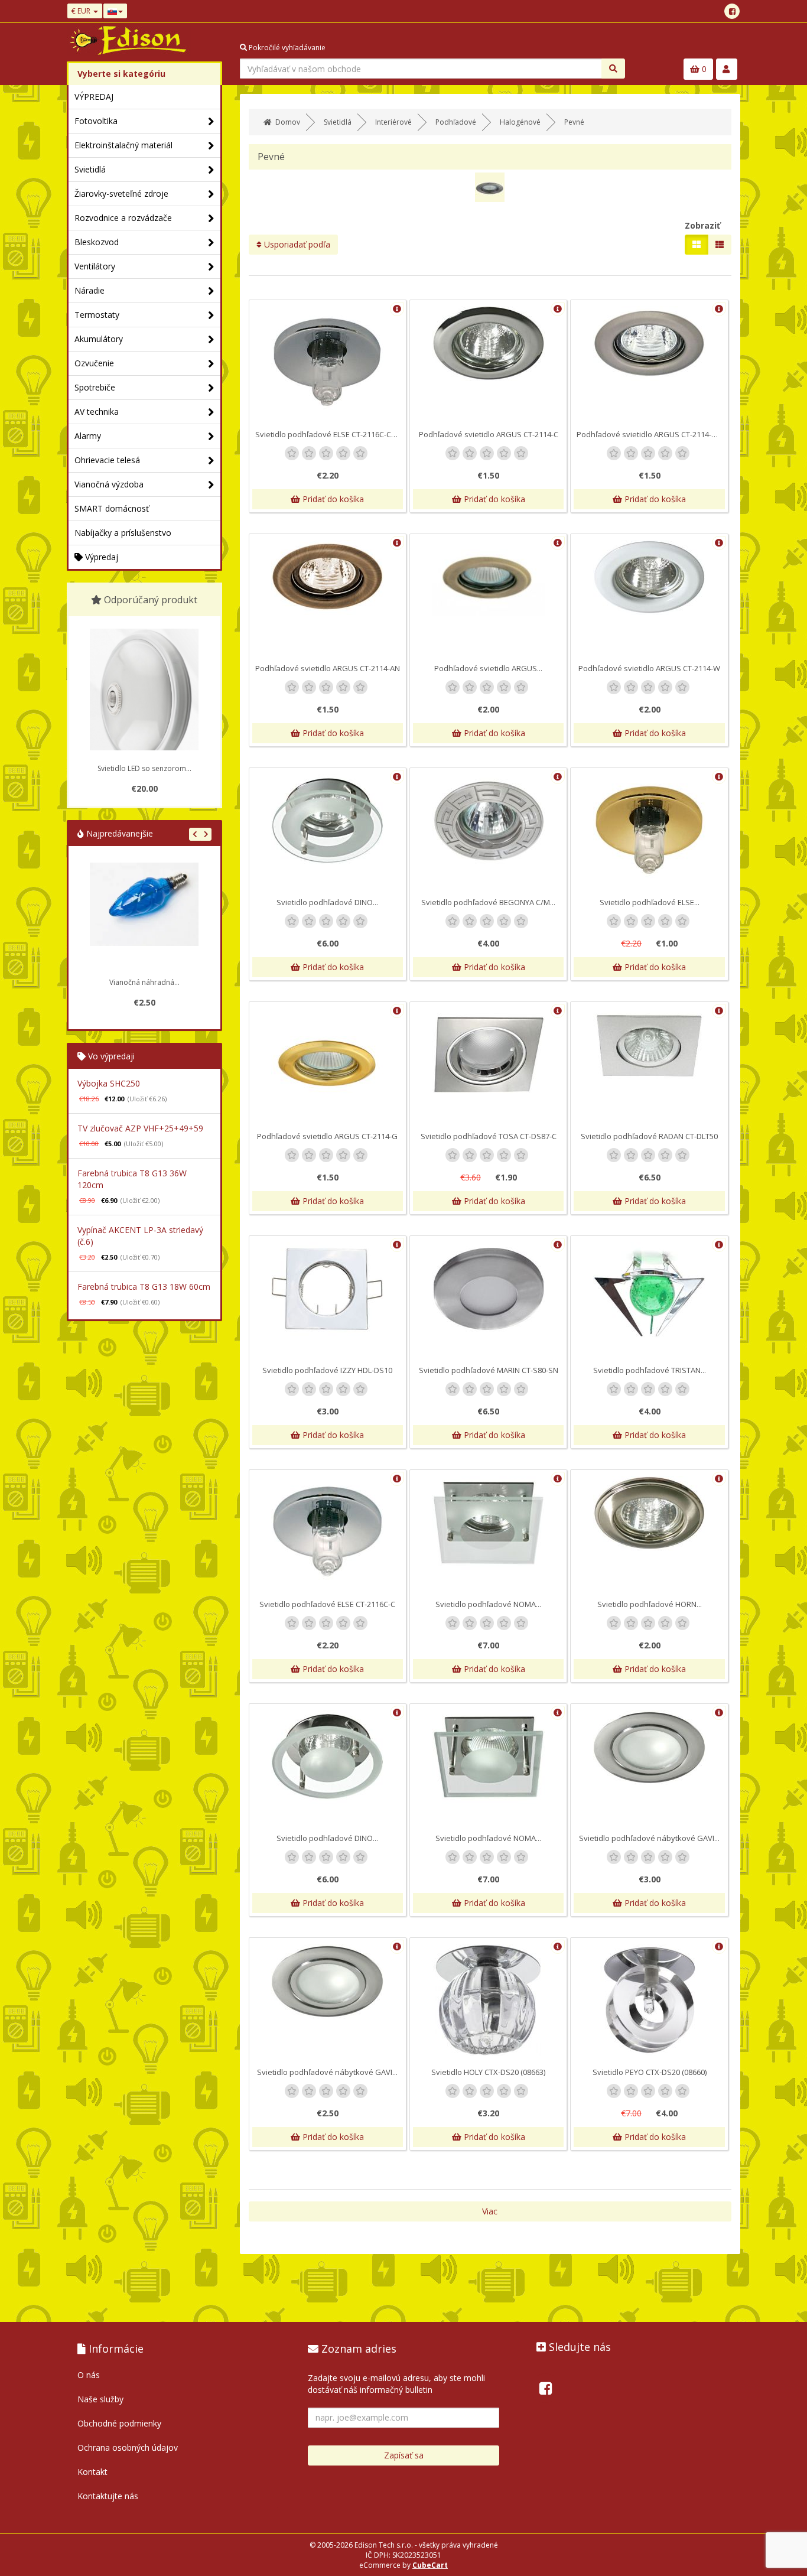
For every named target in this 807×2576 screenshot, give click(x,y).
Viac (490, 2211)
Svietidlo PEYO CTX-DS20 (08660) (650, 2072)
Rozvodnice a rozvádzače (123, 218)
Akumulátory (99, 339)
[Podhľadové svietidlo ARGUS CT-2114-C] (488, 344)
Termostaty (97, 315)
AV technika (97, 412)
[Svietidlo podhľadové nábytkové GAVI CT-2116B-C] (649, 1747)
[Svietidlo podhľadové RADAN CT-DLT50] (649, 1045)
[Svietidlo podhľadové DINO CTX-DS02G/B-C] (328, 1757)
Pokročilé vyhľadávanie (286, 48)
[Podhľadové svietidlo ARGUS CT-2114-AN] (328, 578)
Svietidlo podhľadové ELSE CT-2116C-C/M (328, 434)
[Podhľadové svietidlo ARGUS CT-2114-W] (649, 578)
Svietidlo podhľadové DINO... (327, 902)
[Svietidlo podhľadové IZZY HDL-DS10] (328, 1289)
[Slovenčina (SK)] (115, 11)
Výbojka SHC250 (109, 1083)
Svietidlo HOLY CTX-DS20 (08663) (488, 2072)
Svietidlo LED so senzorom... (144, 768)
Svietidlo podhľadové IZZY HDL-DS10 (327, 1370)
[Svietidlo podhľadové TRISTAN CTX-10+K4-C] (649, 1290)
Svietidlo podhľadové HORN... (650, 1604)
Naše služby (100, 2399)
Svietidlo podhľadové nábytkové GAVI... (649, 1838)
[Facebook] (732, 11)
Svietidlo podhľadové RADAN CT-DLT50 (649, 1136)
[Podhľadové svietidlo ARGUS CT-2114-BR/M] (488, 578)
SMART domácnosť (112, 508)
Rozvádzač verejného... (144, 982)
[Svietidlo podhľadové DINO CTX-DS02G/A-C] (328, 821)
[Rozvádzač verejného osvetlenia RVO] (144, 917)
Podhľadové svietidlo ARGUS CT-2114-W (649, 668)
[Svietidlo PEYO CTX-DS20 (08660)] (649, 2000)
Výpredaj (100, 557)
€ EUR (82, 11)
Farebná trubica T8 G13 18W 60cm (144, 1287)
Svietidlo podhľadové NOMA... (488, 1604)
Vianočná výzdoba (109, 484)
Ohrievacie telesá (107, 460)
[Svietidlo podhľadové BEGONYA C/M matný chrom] (488, 821)
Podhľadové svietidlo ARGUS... (488, 668)
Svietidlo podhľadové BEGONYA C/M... (488, 902)
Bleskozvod (97, 242)
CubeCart (430, 2565)
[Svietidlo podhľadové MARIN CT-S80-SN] (488, 1289)
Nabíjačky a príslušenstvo (123, 533)
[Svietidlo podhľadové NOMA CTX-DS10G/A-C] (488, 1523)
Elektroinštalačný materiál (123, 145)
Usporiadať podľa (296, 244)
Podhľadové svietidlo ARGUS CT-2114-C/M (651, 434)
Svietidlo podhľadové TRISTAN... (650, 1370)
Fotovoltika (96, 121)
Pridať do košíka (332, 499)
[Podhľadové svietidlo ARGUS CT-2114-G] (328, 1064)
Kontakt (92, 2472)
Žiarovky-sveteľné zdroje (121, 193)
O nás (89, 2375)
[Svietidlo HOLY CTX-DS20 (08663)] (488, 2000)
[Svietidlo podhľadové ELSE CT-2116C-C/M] (328, 362)
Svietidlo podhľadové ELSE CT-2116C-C (327, 1604)
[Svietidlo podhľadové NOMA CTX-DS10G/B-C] (488, 1757)
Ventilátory (95, 266)
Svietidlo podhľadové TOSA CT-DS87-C (489, 1136)
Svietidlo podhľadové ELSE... (650, 902)
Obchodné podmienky (119, 2423)
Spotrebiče (95, 387)
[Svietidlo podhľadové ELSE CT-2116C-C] (328, 1532)
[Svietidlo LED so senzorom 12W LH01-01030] (144, 704)
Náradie (90, 290)
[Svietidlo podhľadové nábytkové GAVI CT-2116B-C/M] (328, 1981)
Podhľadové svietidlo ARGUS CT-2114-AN (328, 668)
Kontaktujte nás (108, 2496)
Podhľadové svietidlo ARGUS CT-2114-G (327, 1136)
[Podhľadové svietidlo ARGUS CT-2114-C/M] (649, 344)
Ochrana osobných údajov (128, 2447)
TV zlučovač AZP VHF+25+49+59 (140, 1128)
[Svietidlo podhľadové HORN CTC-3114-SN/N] (649, 1513)
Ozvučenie (94, 363)
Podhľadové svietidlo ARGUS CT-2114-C (489, 434)
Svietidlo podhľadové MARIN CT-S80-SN (489, 1370)
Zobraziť (702, 225)
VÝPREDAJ (94, 97)
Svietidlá (90, 169)
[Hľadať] (613, 69)
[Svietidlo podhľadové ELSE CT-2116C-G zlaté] (649, 830)
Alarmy (88, 436)
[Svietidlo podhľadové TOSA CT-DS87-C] (488, 1055)
